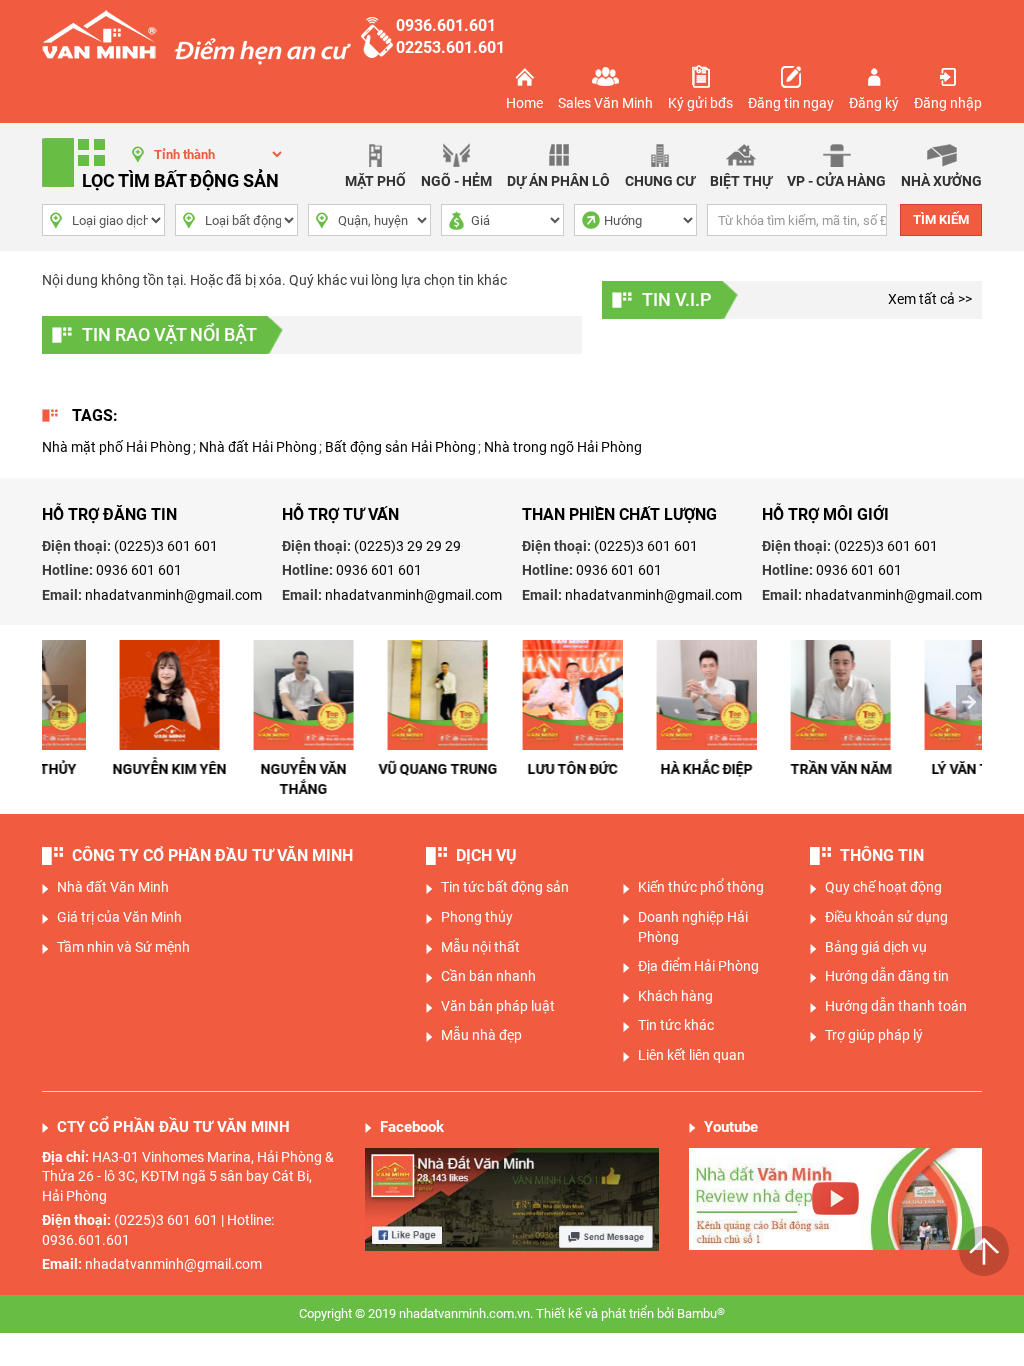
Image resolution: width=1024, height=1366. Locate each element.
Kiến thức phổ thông (701, 887)
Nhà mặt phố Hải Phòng (116, 447)
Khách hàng (675, 996)
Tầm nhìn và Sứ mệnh (123, 947)
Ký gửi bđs (700, 103)
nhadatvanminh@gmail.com (173, 595)
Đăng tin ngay (791, 103)
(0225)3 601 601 (166, 546)
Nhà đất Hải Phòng (258, 447)
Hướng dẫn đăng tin (887, 976)
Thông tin (882, 855)
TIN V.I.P (677, 299)
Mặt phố (375, 181)
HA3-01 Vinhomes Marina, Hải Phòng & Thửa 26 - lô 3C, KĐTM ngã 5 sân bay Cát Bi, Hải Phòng (188, 1176)
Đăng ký (874, 103)
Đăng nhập (948, 103)
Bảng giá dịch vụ (876, 947)
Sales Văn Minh (605, 103)
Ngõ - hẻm (456, 181)
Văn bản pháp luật (498, 1006)
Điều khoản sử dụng (886, 917)
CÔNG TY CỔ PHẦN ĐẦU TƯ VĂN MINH (212, 855)
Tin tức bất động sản (505, 887)
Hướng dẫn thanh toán (896, 1006)
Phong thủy (477, 917)
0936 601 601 (139, 570)
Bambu (701, 1313)
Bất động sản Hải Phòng (400, 447)
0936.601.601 (446, 25)
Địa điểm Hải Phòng (698, 966)
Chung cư (660, 181)
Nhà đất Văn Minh (113, 887)
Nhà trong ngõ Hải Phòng (563, 447)
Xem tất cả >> (930, 299)
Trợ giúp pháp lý (874, 1035)
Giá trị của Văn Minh (119, 917)
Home (524, 103)
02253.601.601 (450, 47)
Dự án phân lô (558, 181)
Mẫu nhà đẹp (481, 1035)
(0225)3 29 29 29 (407, 546)
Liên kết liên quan (691, 1055)
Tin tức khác (676, 1025)
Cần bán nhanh (488, 976)
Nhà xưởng (941, 181)
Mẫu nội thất (480, 947)
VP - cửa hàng (836, 181)
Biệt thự (741, 181)
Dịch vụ (486, 855)
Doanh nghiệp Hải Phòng (693, 927)
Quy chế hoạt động (883, 887)
